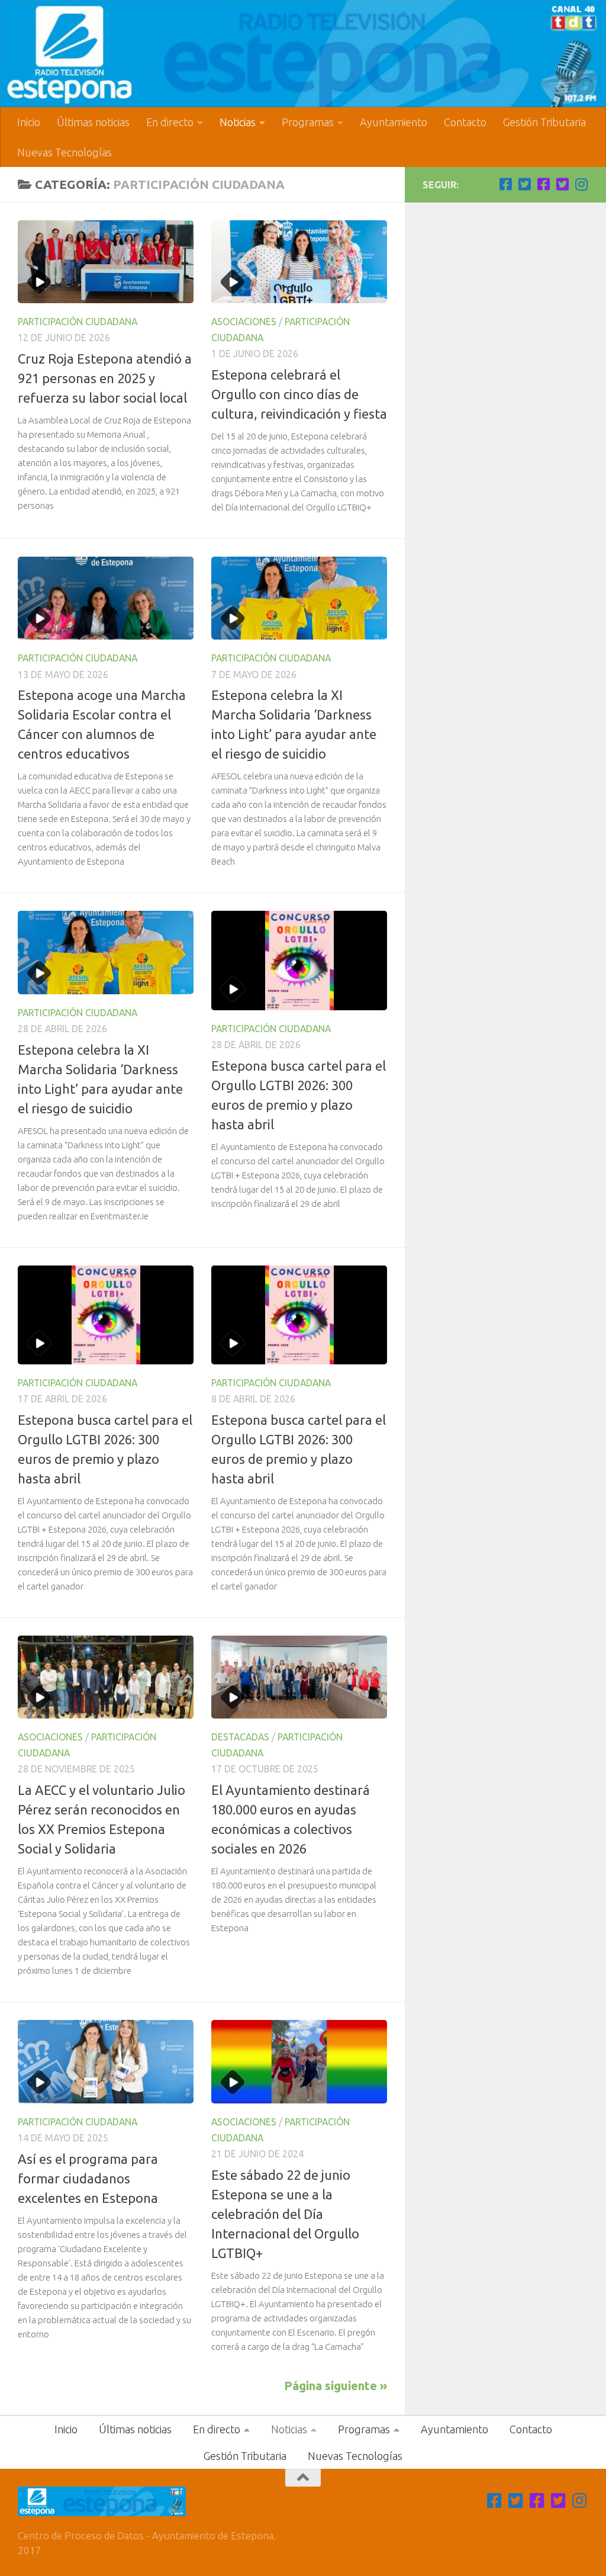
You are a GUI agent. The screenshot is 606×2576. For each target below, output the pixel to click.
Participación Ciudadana (78, 322)
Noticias (238, 122)
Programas (308, 122)
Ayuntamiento (394, 122)
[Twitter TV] (524, 184)
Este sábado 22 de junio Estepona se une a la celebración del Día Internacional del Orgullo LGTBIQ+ (285, 2214)
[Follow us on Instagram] (581, 184)
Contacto (465, 122)
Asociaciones (244, 322)
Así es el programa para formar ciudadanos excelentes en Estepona (88, 2178)
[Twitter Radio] (562, 184)
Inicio (29, 122)
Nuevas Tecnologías (65, 152)
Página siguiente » (336, 2386)
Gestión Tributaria (544, 122)
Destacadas (240, 1737)
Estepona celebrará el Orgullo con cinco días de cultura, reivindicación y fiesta (299, 394)
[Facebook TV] (505, 184)
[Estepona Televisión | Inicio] (303, 54)
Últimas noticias (93, 122)
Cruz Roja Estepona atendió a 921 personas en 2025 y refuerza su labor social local (105, 378)
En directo (170, 122)
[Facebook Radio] (543, 184)
